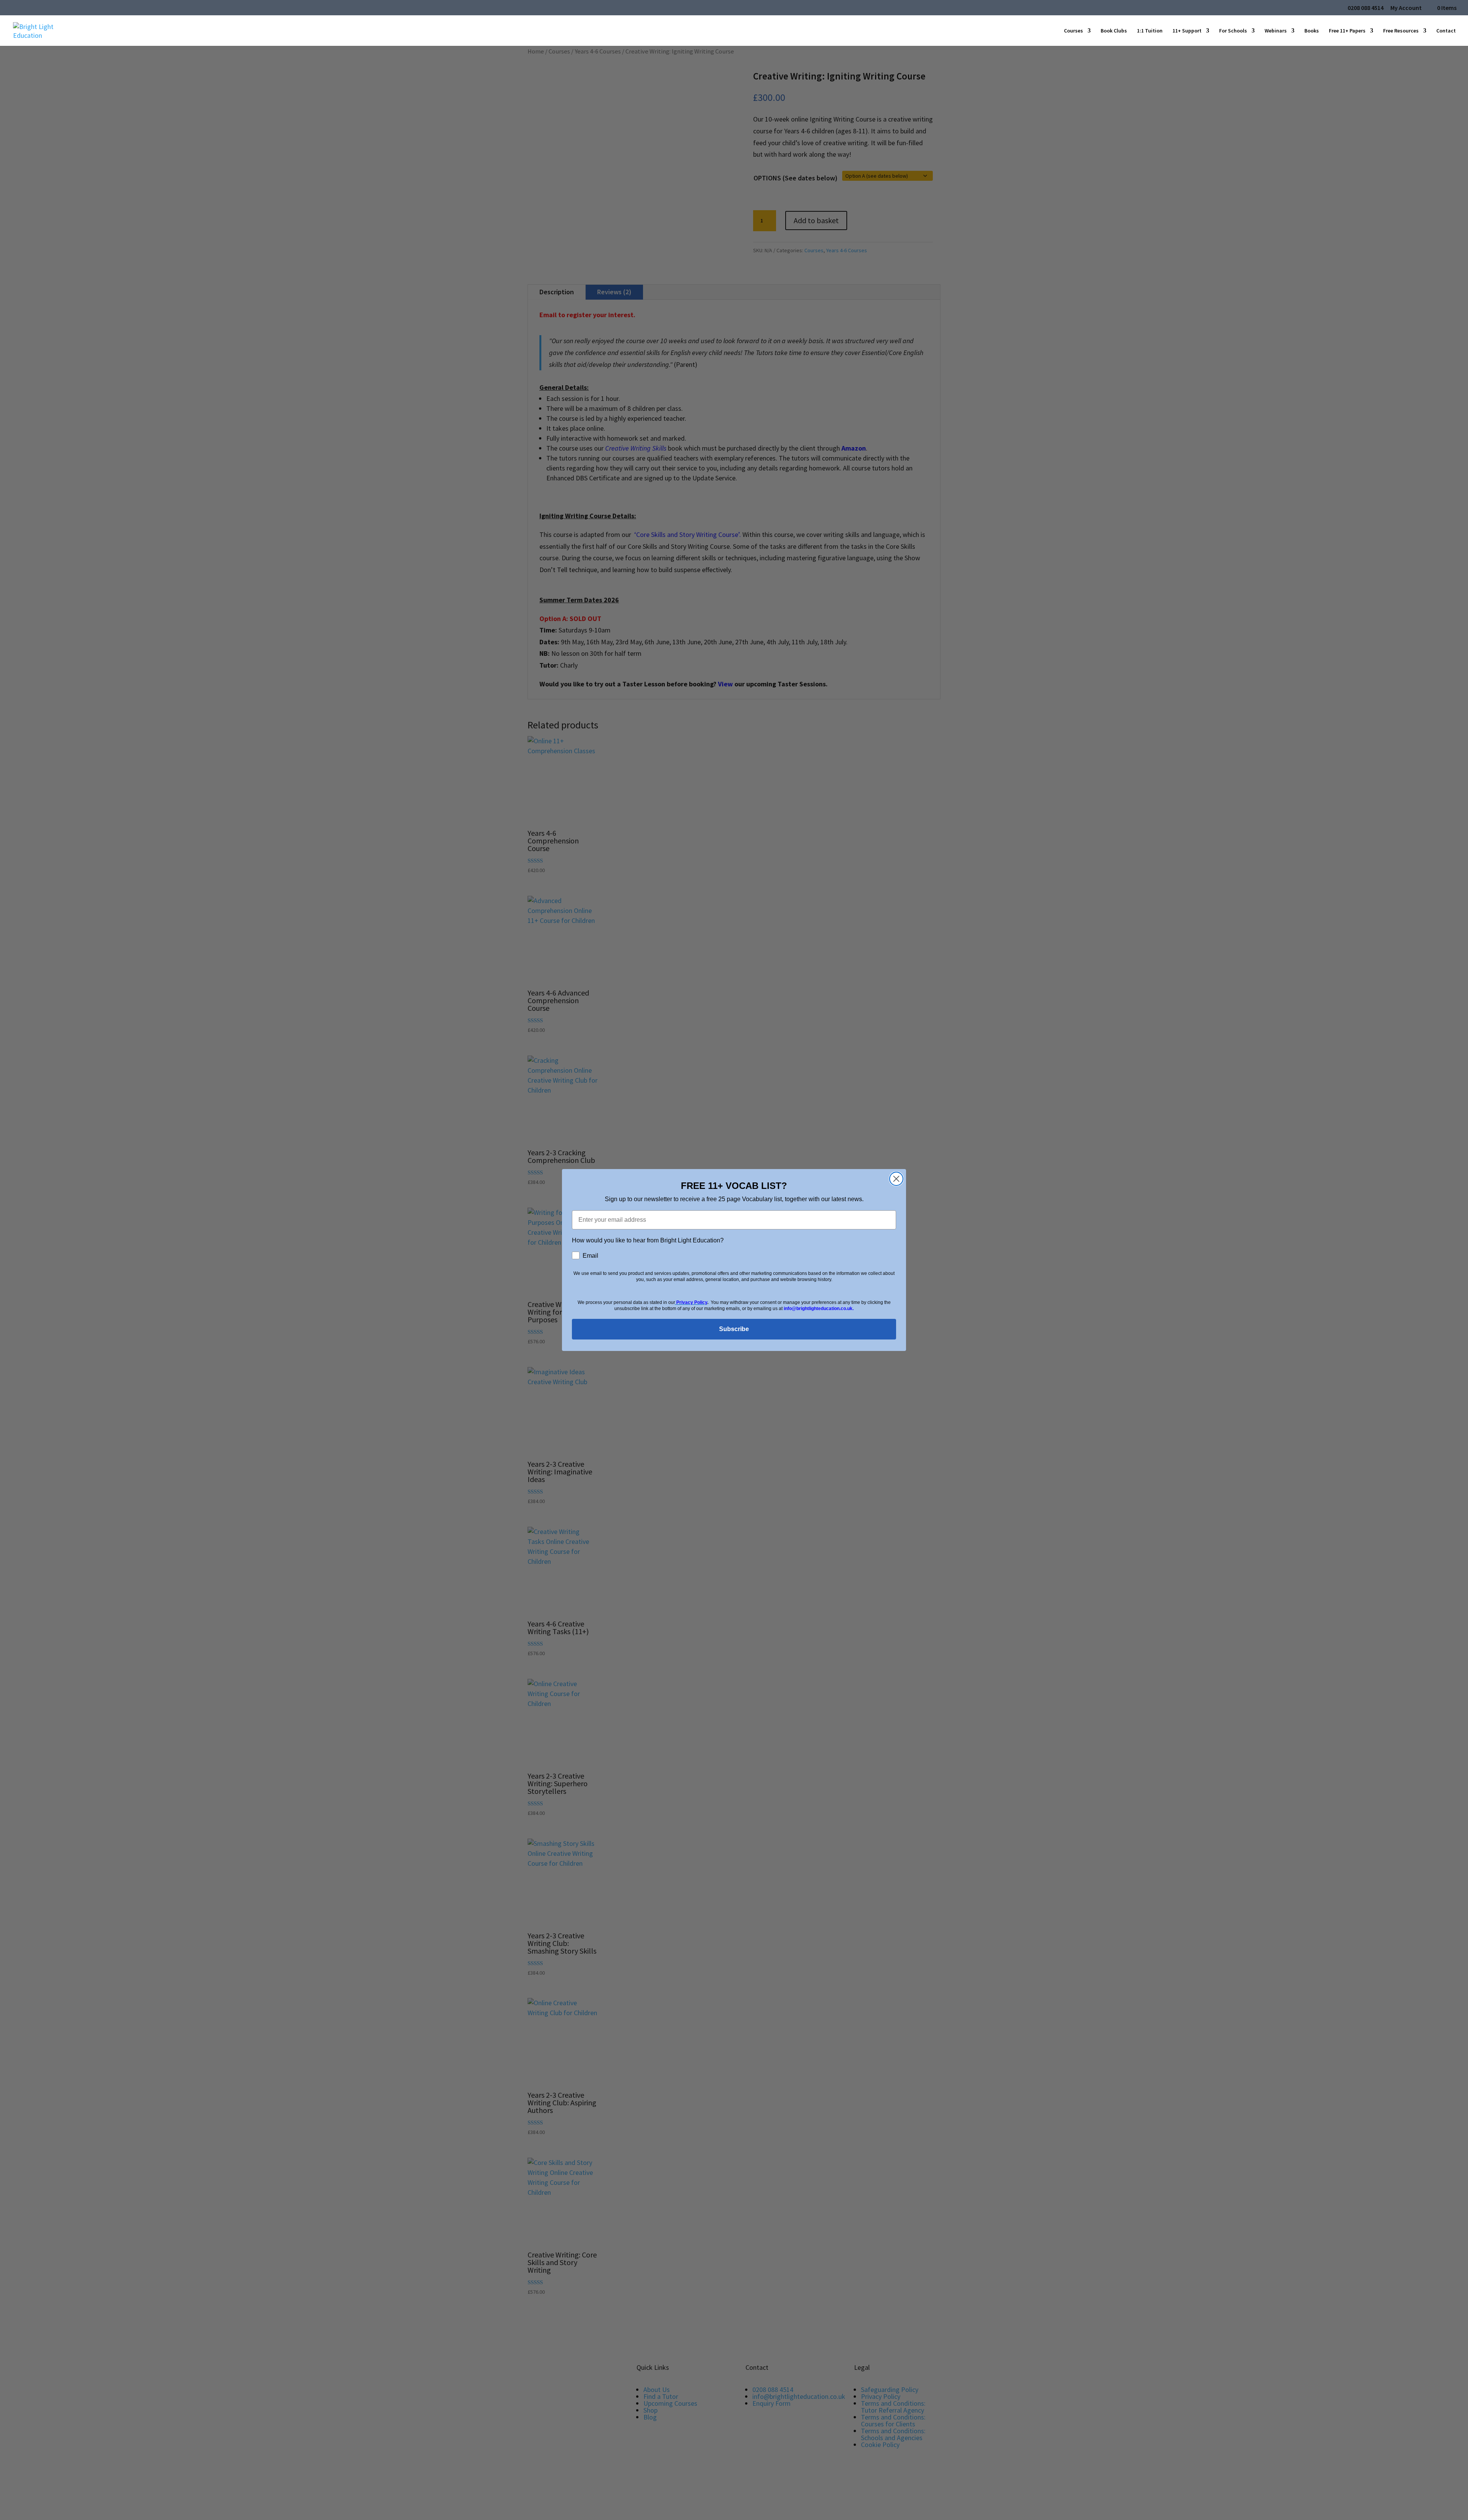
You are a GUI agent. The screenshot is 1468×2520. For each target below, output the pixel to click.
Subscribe (734, 1329)
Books (1312, 31)
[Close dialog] (896, 1179)
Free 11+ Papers (1347, 31)
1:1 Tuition (1150, 31)
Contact (1446, 31)
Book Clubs (1114, 31)
